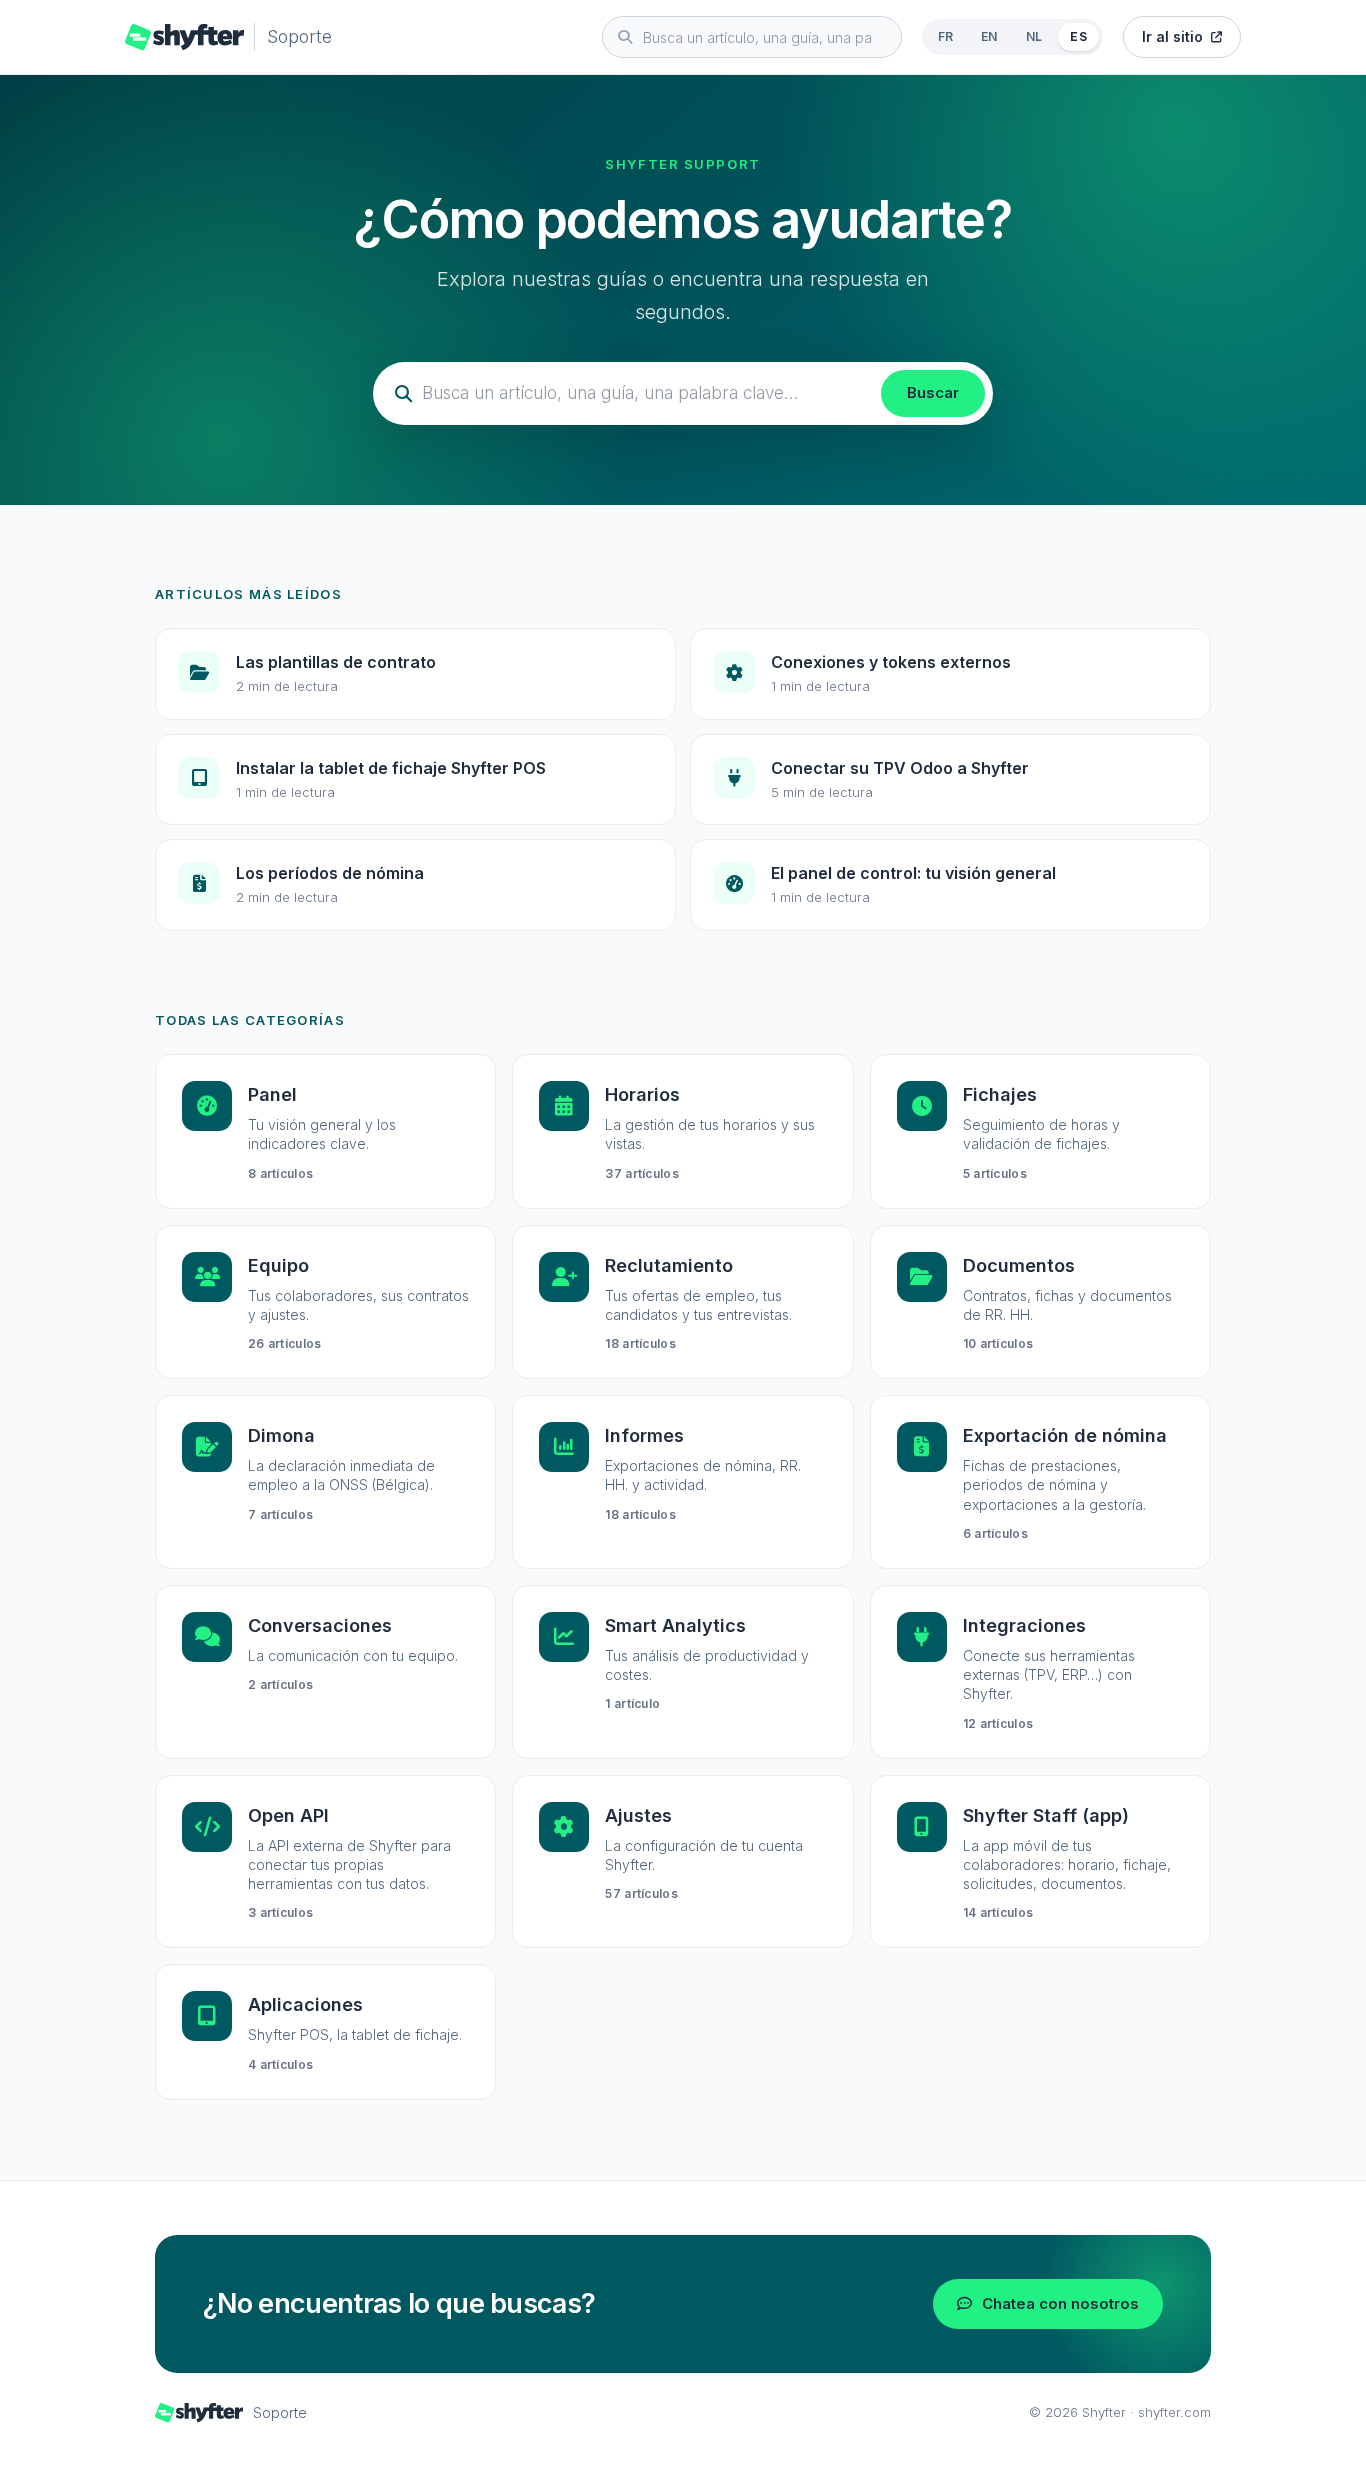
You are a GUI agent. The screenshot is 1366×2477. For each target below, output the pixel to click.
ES (1078, 36)
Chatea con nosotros (1060, 2303)
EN (989, 36)
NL (1034, 36)
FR (946, 36)
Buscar (933, 392)
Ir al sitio (1172, 36)
